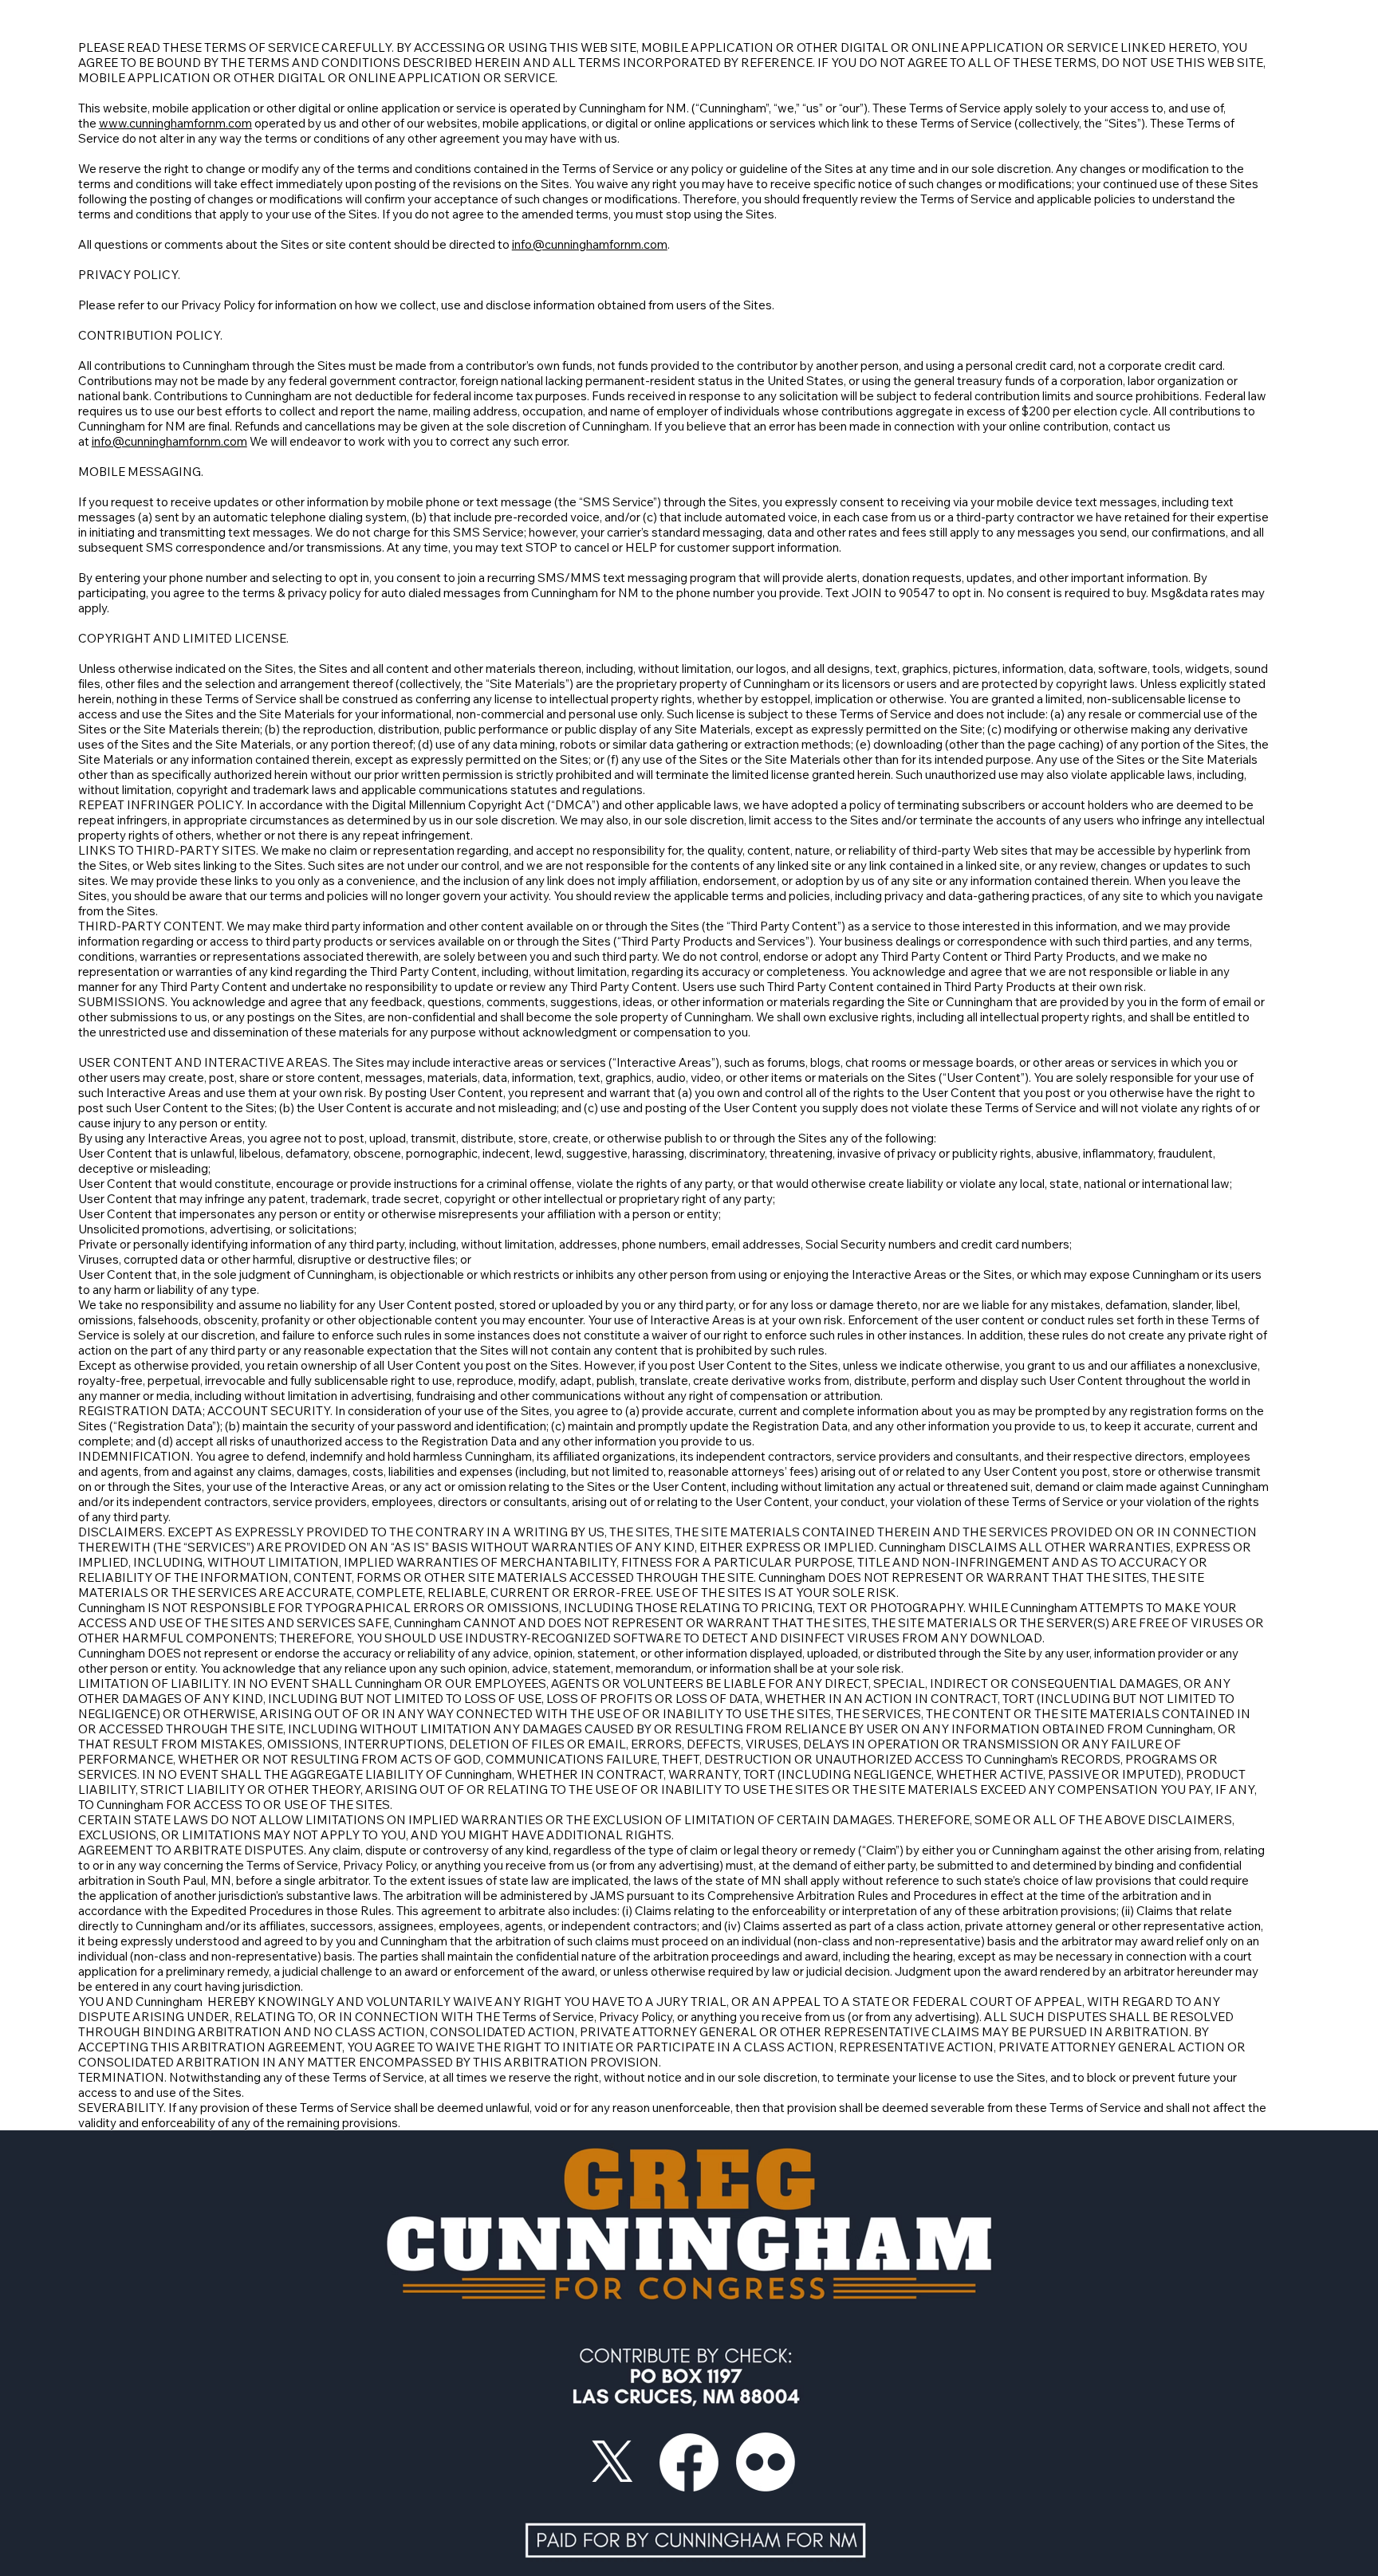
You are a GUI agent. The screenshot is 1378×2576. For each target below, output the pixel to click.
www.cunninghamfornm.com (175, 123)
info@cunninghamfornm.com (590, 244)
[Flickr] (766, 2462)
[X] (612, 2462)
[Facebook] (689, 2462)
